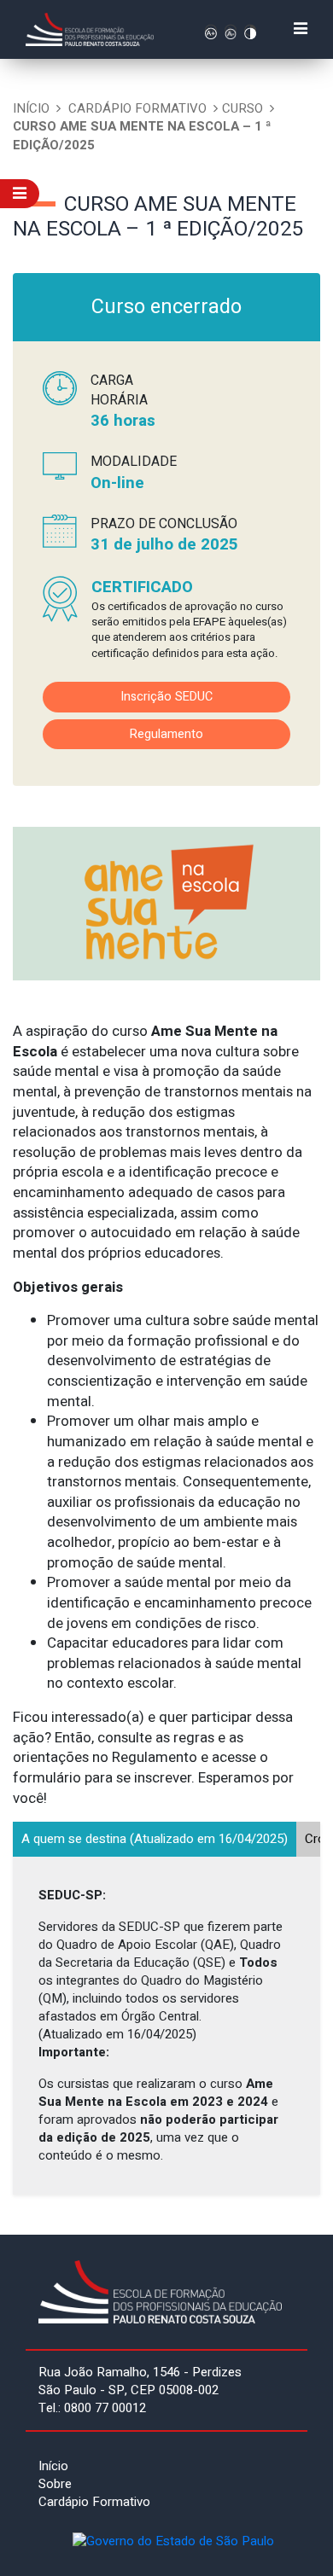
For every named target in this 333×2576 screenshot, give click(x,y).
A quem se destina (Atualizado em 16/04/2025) (155, 1839)
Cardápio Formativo (137, 108)
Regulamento (166, 734)
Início (31, 108)
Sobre (55, 2484)
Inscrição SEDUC (166, 697)
